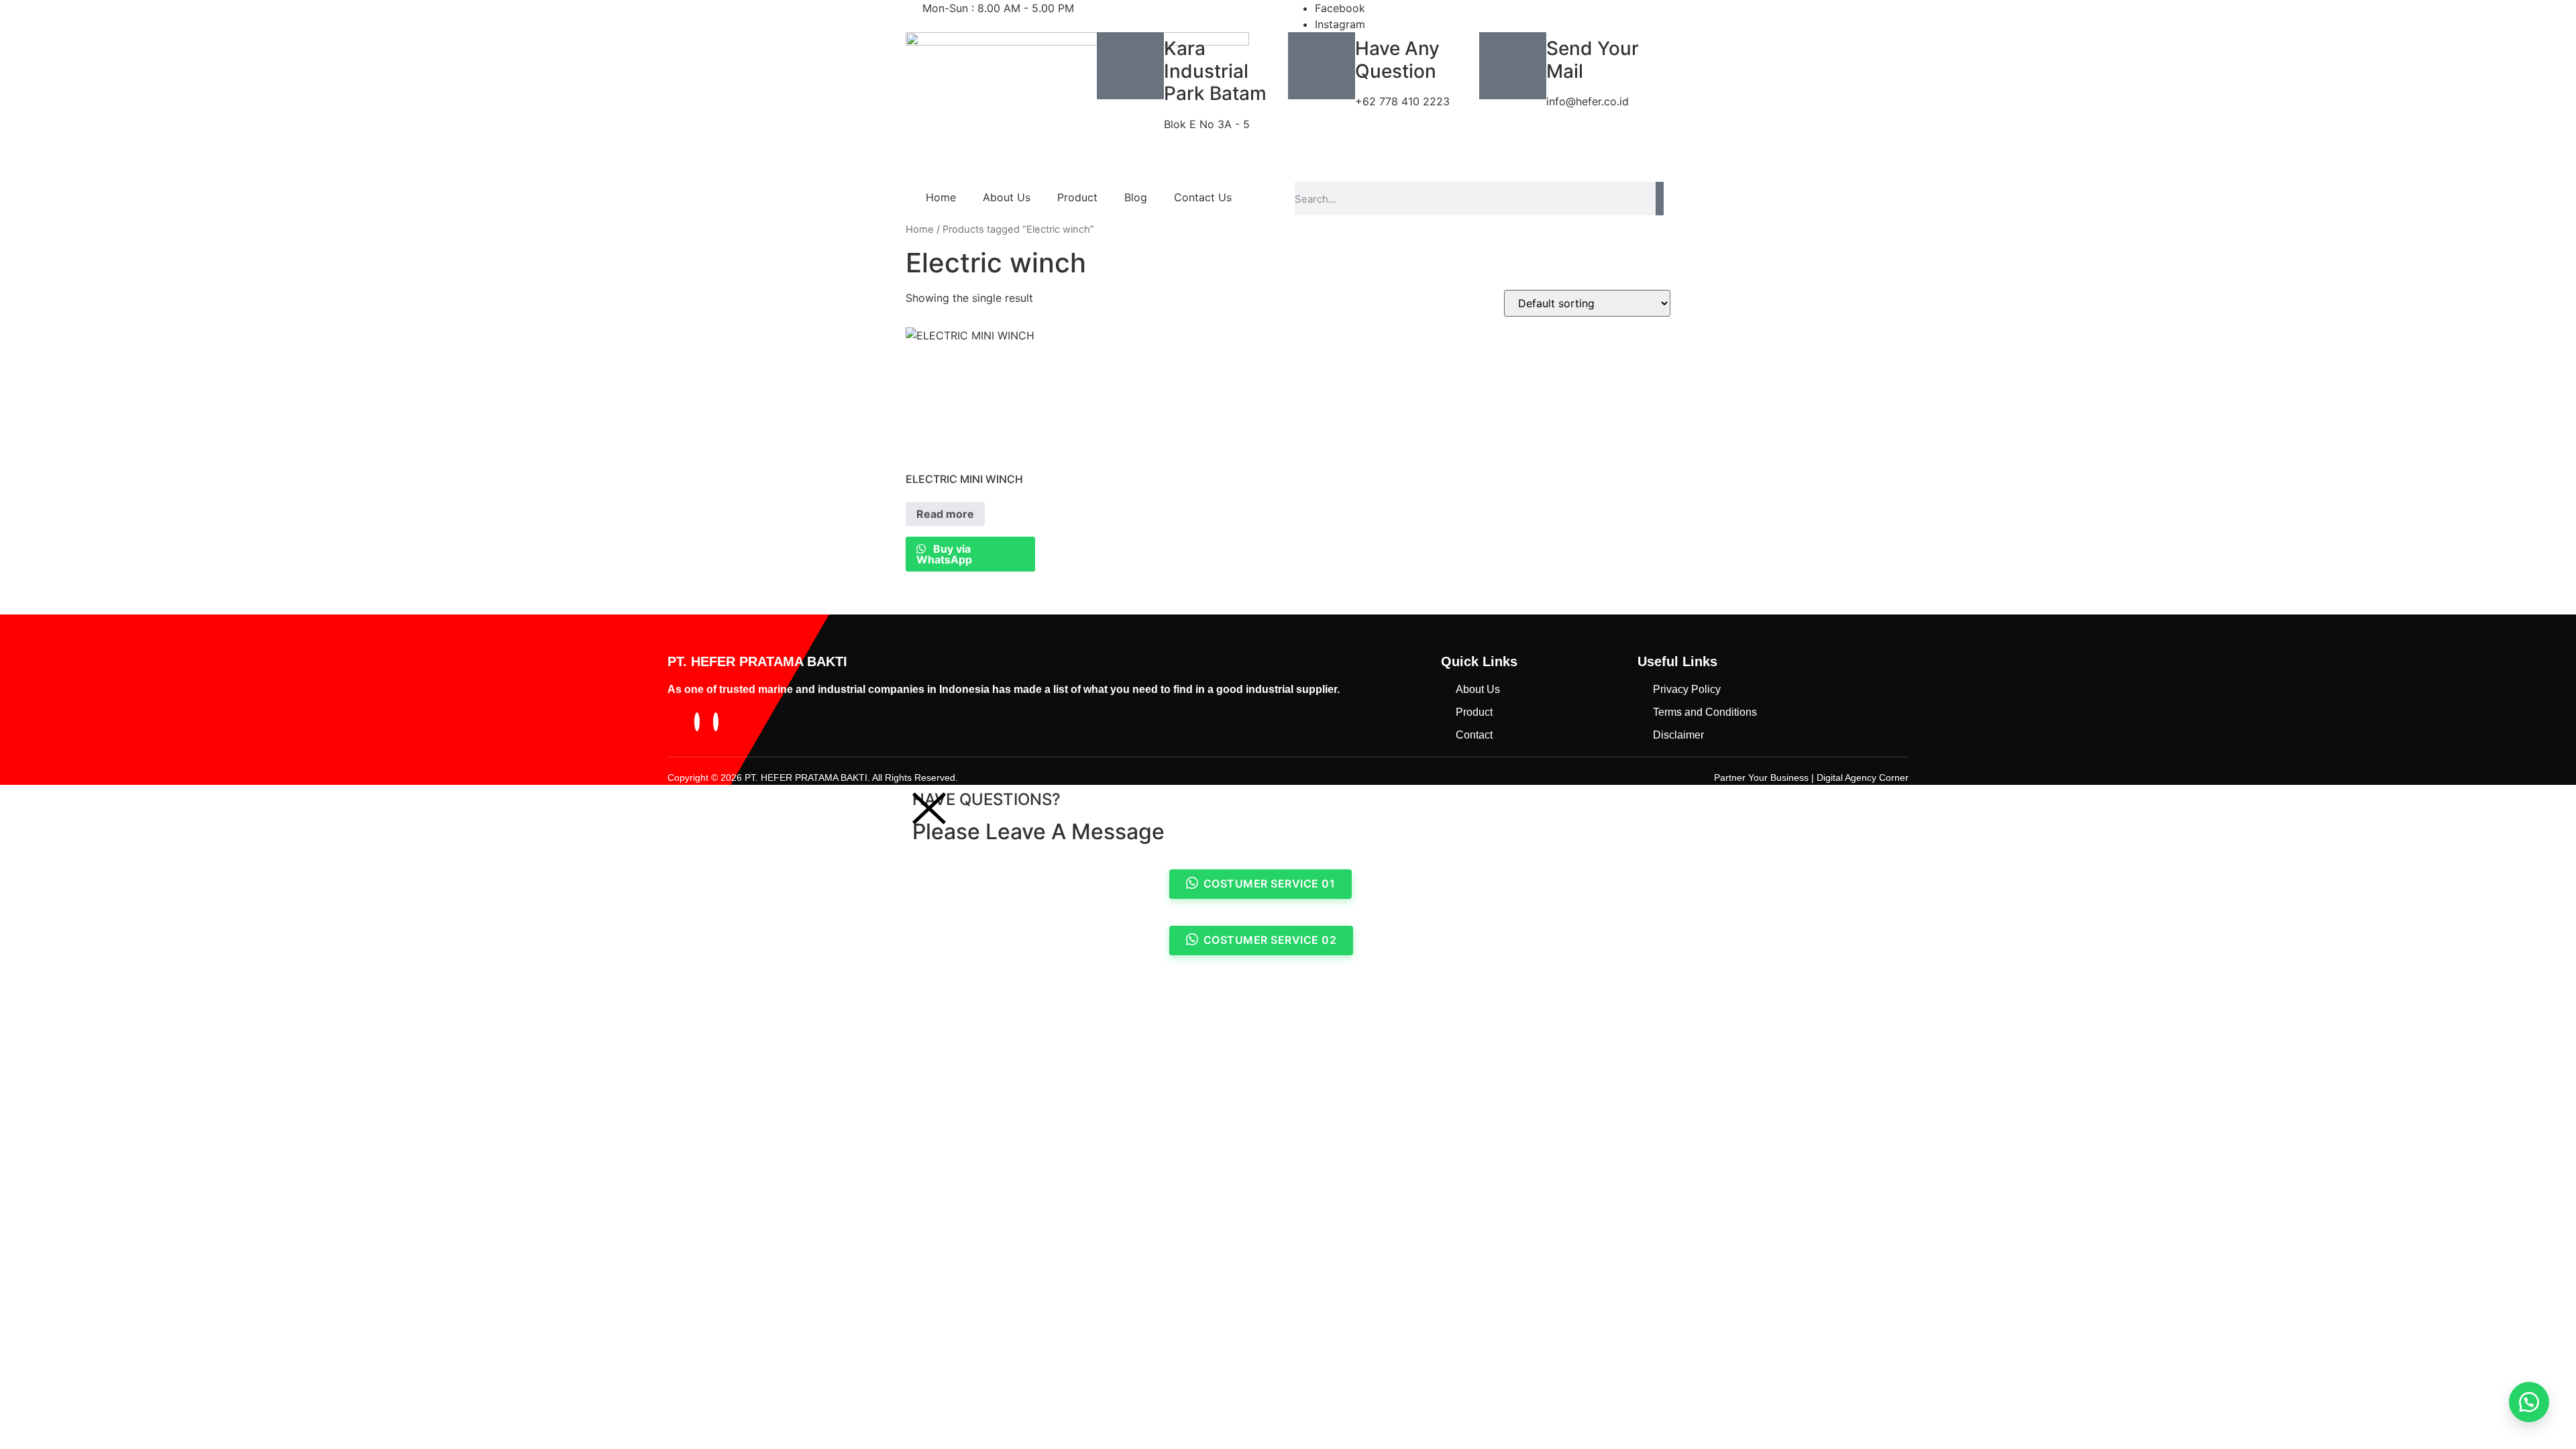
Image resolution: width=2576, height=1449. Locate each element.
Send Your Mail (1593, 60)
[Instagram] (716, 722)
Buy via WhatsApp (944, 554)
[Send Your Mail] (1513, 66)
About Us (1007, 197)
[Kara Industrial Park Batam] (1130, 66)
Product (1077, 197)
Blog (1136, 197)
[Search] (1660, 199)
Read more (945, 514)
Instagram (1340, 24)
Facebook (1340, 8)
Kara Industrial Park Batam (1215, 71)
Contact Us (1203, 197)
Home (941, 197)
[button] (2529, 1402)
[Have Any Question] (1322, 66)
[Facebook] (697, 722)
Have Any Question (1397, 60)
